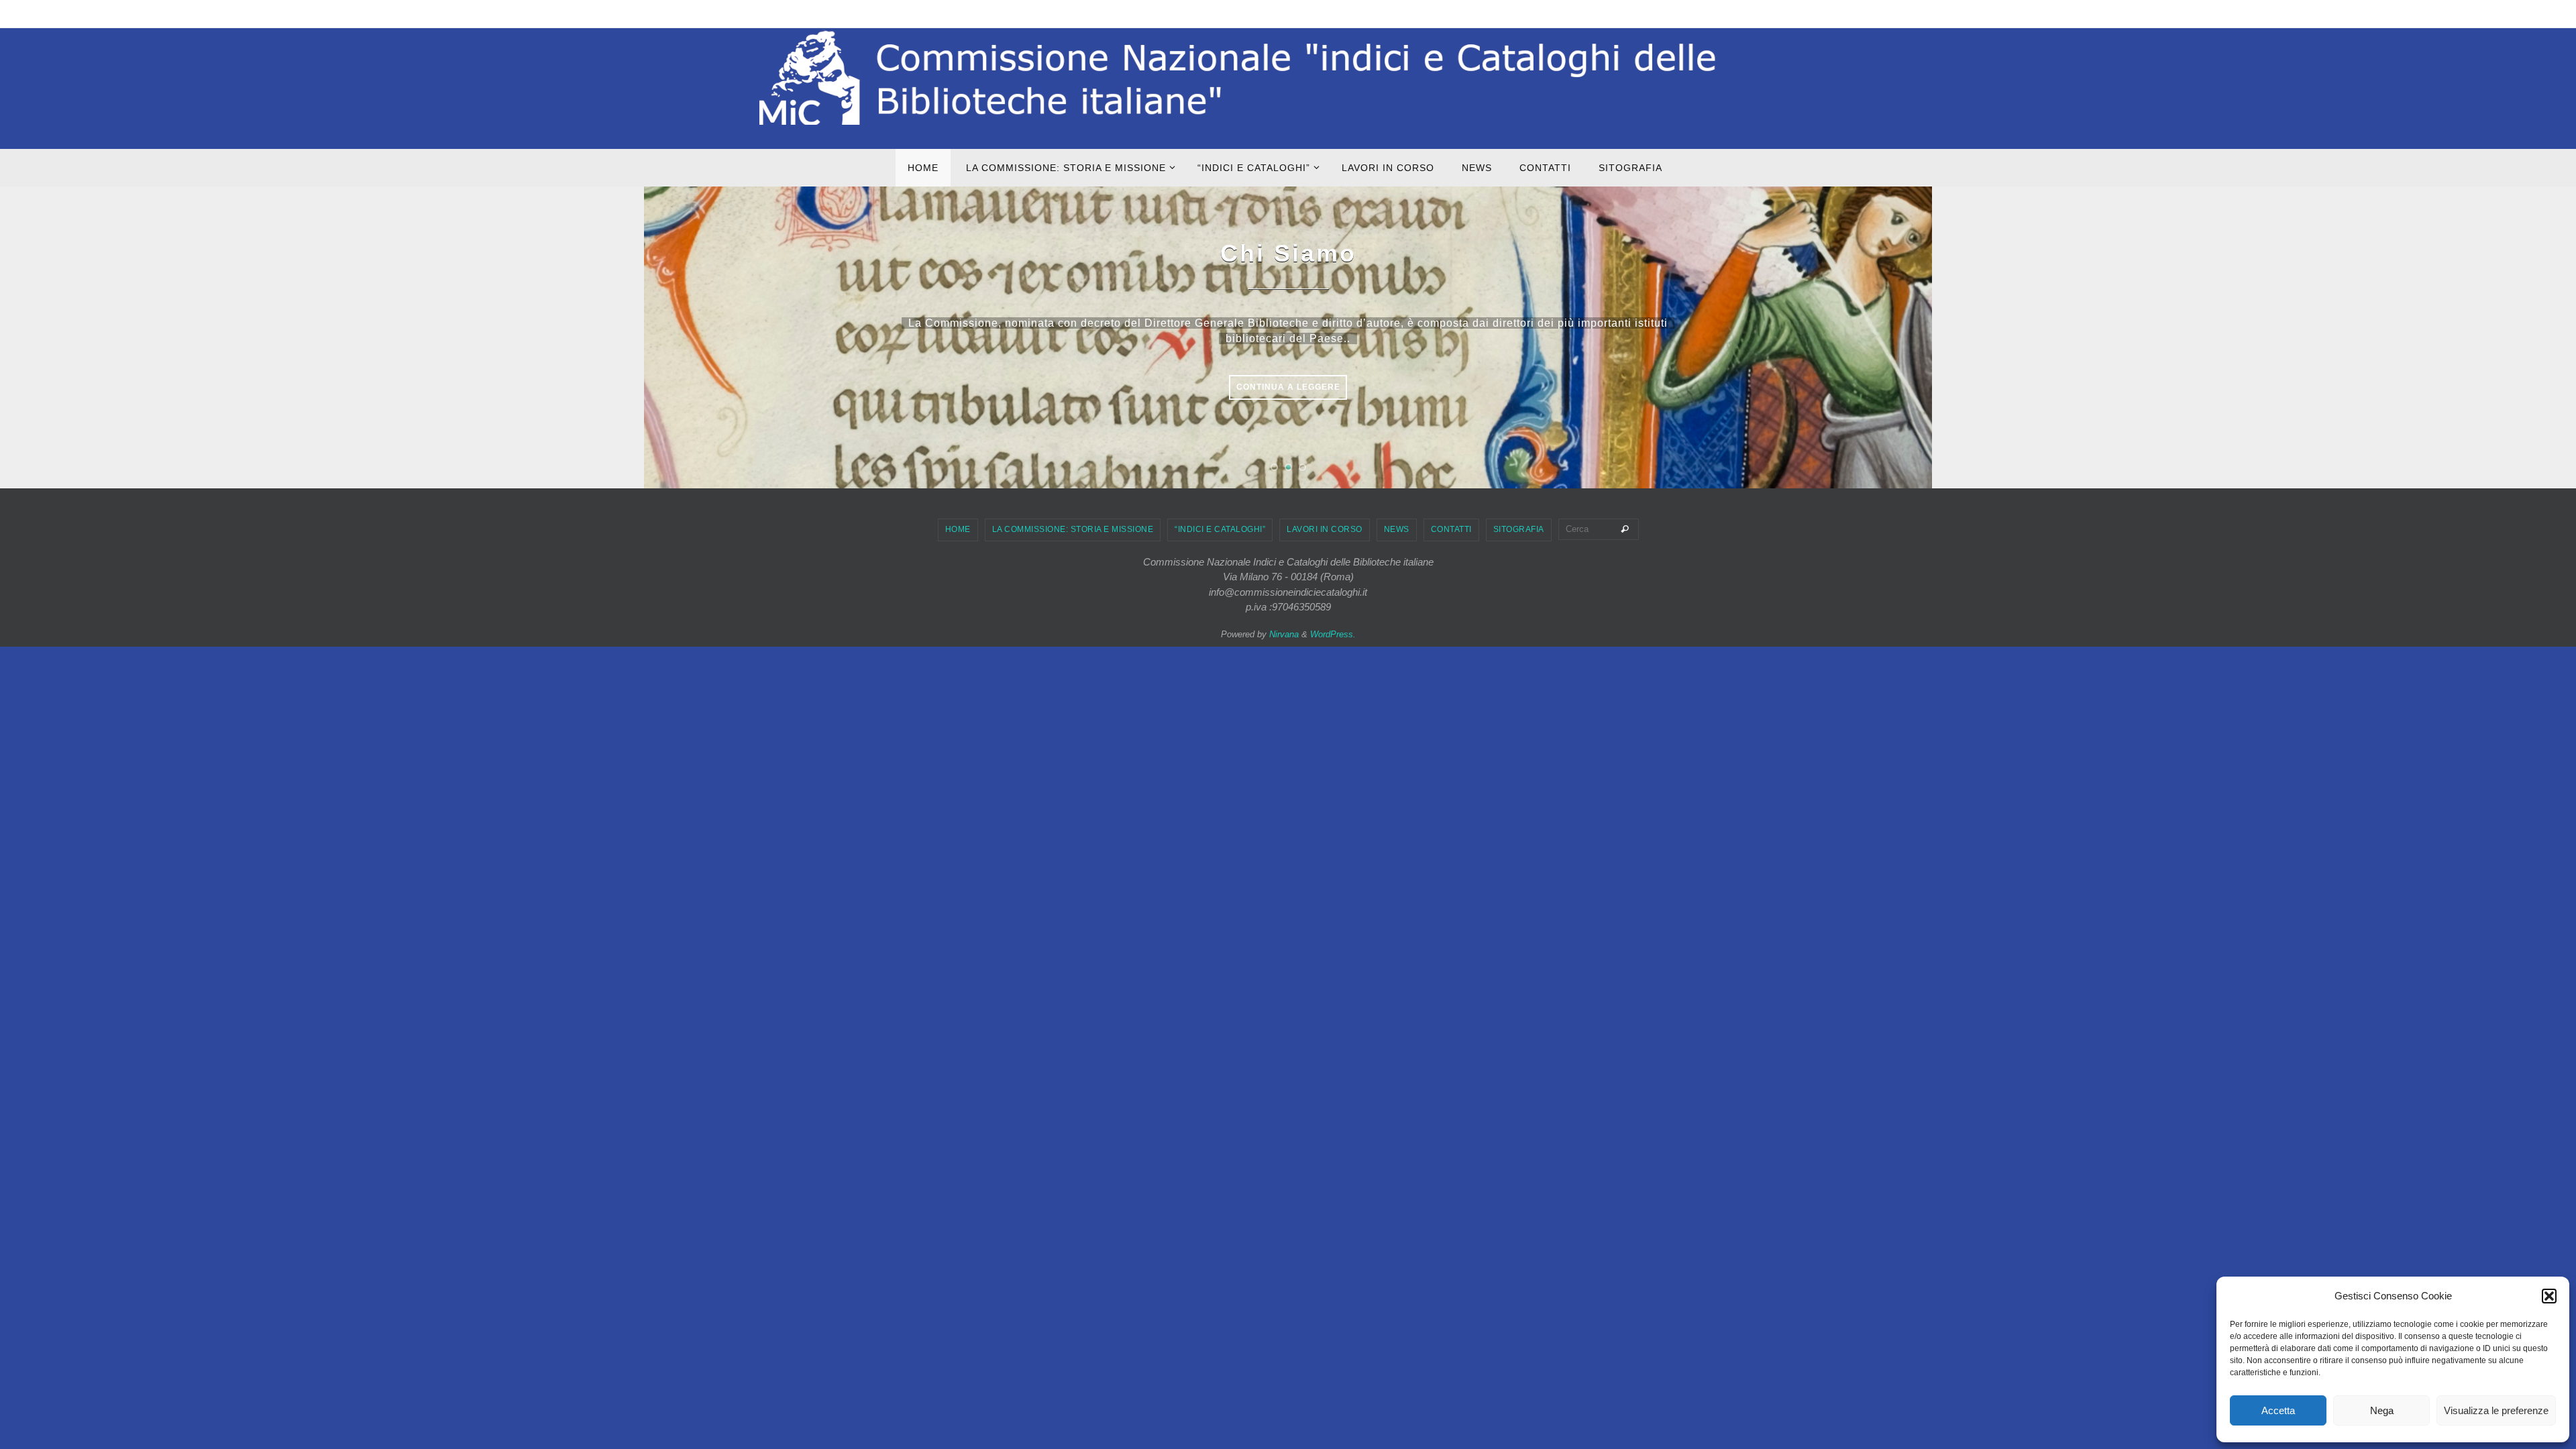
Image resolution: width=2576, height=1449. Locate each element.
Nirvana (1284, 634)
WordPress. (1333, 634)
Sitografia (1519, 529)
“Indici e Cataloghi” (1220, 529)
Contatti (1451, 529)
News (1397, 529)
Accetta (2278, 1410)
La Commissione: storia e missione (1073, 529)
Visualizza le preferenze (2496, 1410)
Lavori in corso (1325, 529)
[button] (2549, 1296)
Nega (2382, 1410)
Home (958, 529)
